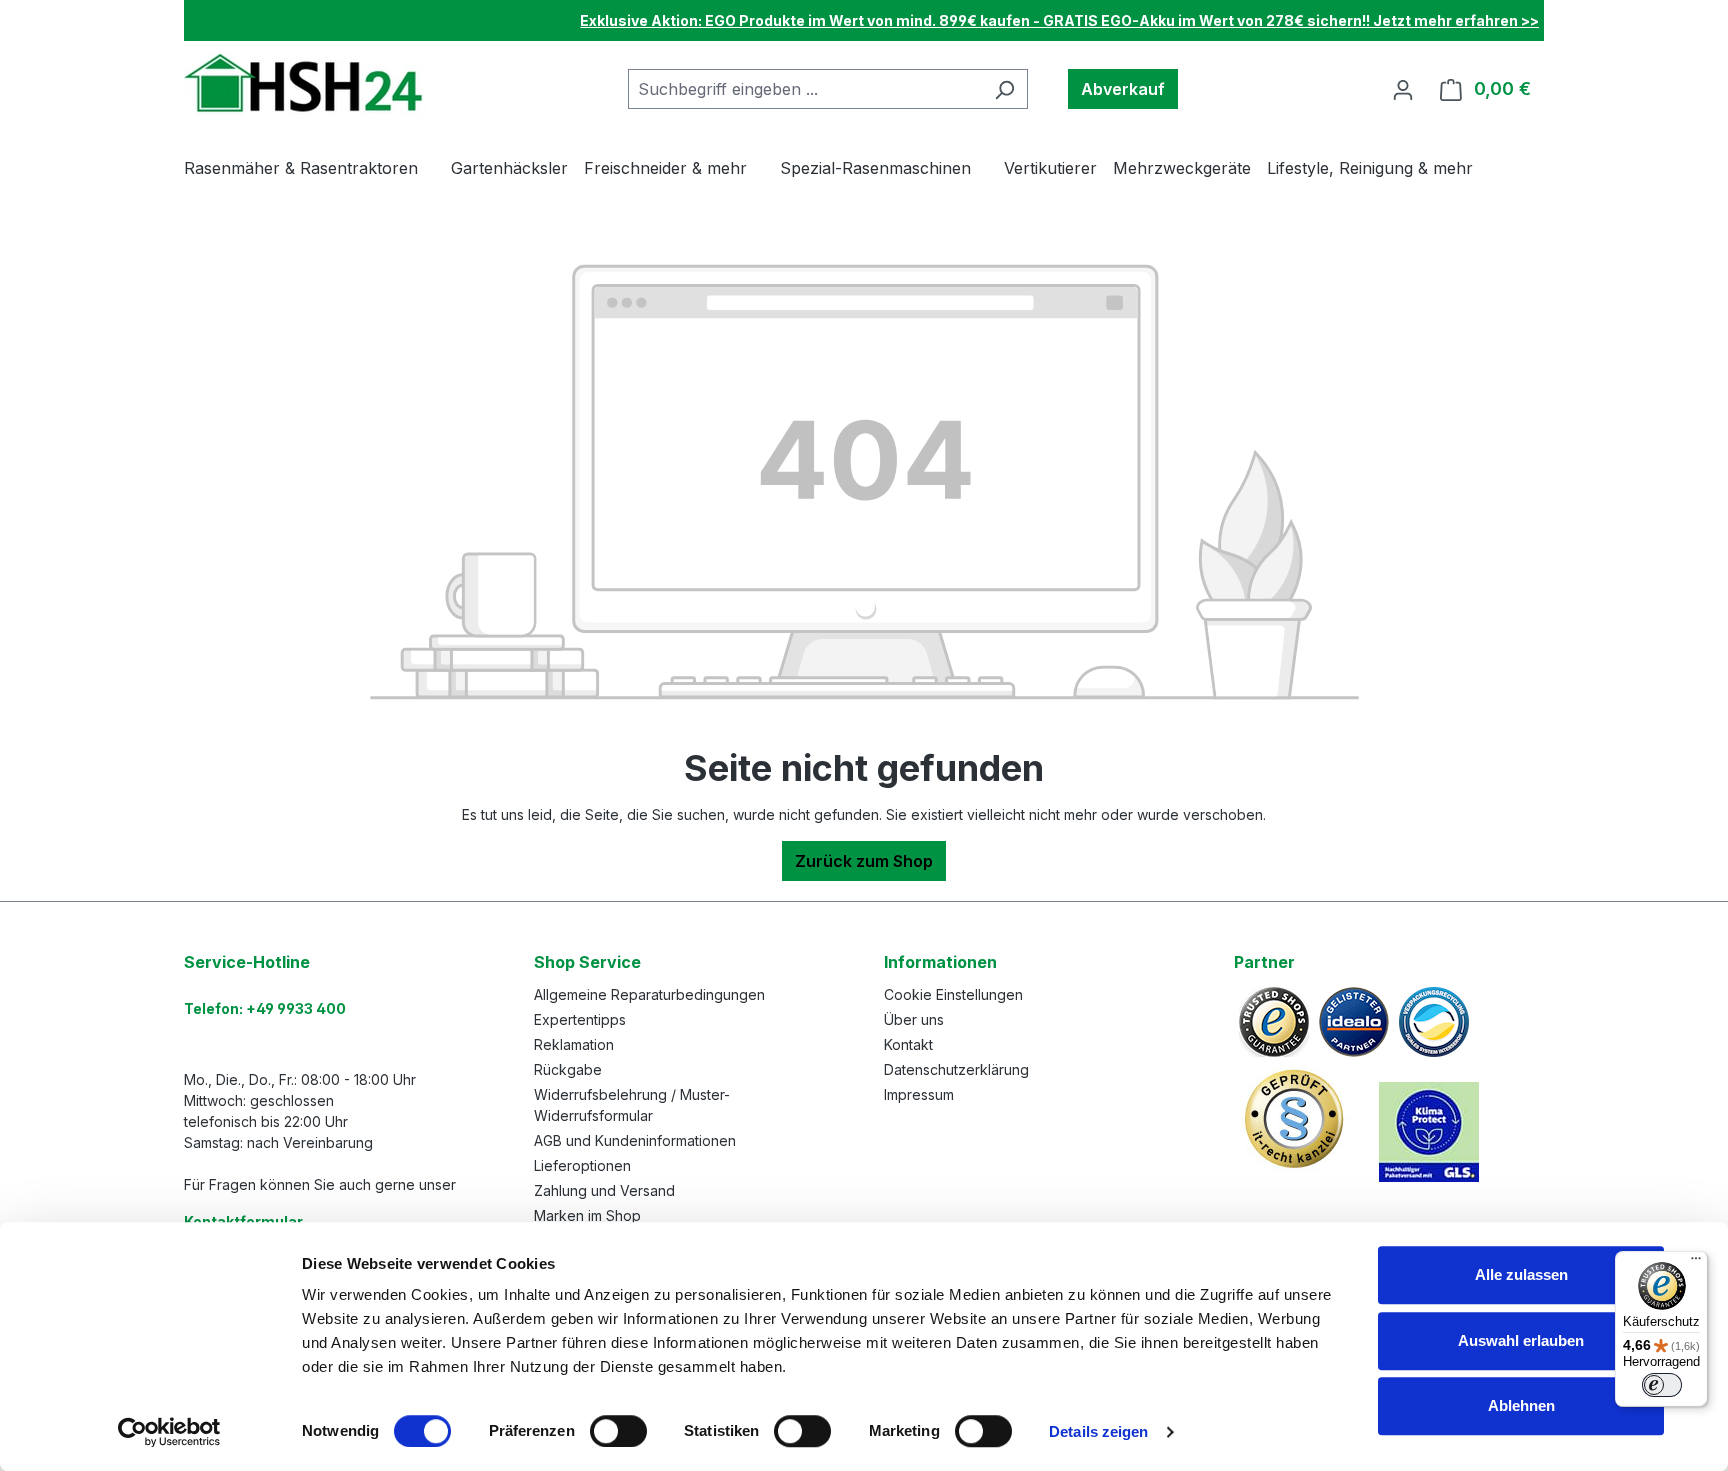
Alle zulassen (1521, 1274)
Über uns (914, 1019)
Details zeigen (1098, 1431)
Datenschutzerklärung (956, 1069)
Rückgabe (568, 1069)
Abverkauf (1123, 89)
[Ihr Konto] (1403, 89)
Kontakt (908, 1044)
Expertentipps (580, 1019)
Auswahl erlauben (1521, 1340)
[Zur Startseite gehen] (305, 84)
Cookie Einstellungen (953, 994)
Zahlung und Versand (604, 1190)
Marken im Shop (587, 1215)
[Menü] (1696, 1263)
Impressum (919, 1094)
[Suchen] (1004, 89)
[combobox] (805, 89)
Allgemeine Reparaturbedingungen (649, 994)
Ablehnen (1521, 1405)
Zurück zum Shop (864, 861)
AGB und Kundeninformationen (635, 1140)
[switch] (618, 1431)
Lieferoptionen (582, 1165)
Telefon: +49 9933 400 (265, 1008)
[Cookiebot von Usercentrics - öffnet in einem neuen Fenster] (169, 1432)
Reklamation (574, 1044)
